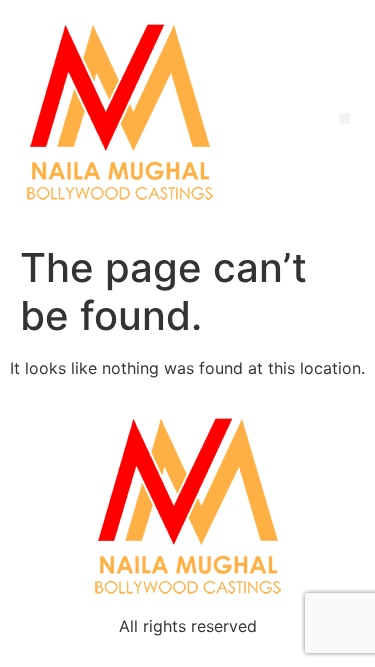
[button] (344, 118)
